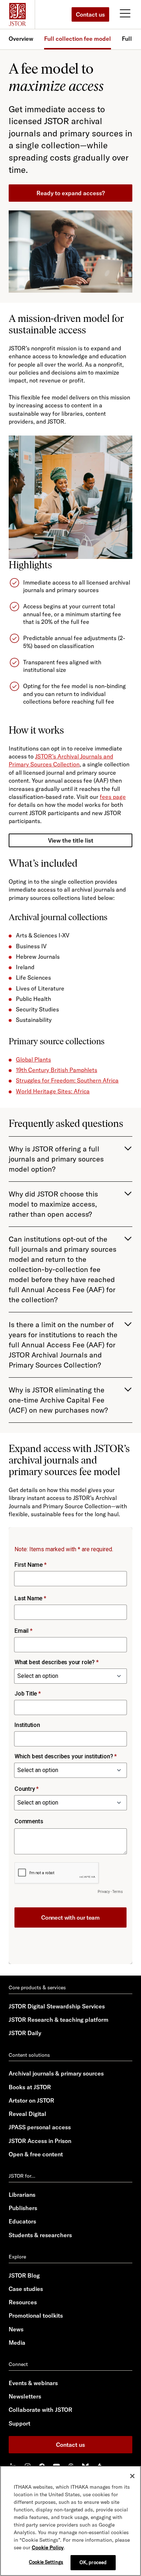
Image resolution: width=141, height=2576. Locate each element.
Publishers (23, 2208)
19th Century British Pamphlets (57, 1070)
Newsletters (25, 2396)
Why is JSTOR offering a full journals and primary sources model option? (56, 1159)
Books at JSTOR (30, 2087)
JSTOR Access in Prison (40, 2141)
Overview (21, 39)
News (16, 2329)
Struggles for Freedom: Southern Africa (67, 1080)
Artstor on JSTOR (31, 2100)
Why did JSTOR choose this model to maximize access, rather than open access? (53, 1204)
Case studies (26, 2289)
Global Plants (33, 1059)
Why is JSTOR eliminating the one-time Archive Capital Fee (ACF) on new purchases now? (58, 1400)
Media (17, 2343)
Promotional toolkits (36, 2315)
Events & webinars (33, 2383)
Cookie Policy (48, 2547)
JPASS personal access (40, 2127)
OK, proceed (93, 2562)
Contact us (90, 14)
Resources (23, 2302)
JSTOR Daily (25, 2033)
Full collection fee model (78, 39)
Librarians (22, 2195)
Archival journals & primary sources (56, 2073)
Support (20, 2423)
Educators (22, 2221)
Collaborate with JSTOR (40, 2410)
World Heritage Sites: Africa (53, 1091)
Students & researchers (40, 2235)
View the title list (71, 840)
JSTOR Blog (24, 2275)
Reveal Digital (27, 2114)
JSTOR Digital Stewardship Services (57, 2006)
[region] (70, 2521)
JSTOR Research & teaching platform (59, 2020)
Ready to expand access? (71, 193)
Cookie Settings (46, 2562)
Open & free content (36, 2154)
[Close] (132, 2476)
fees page (113, 797)
